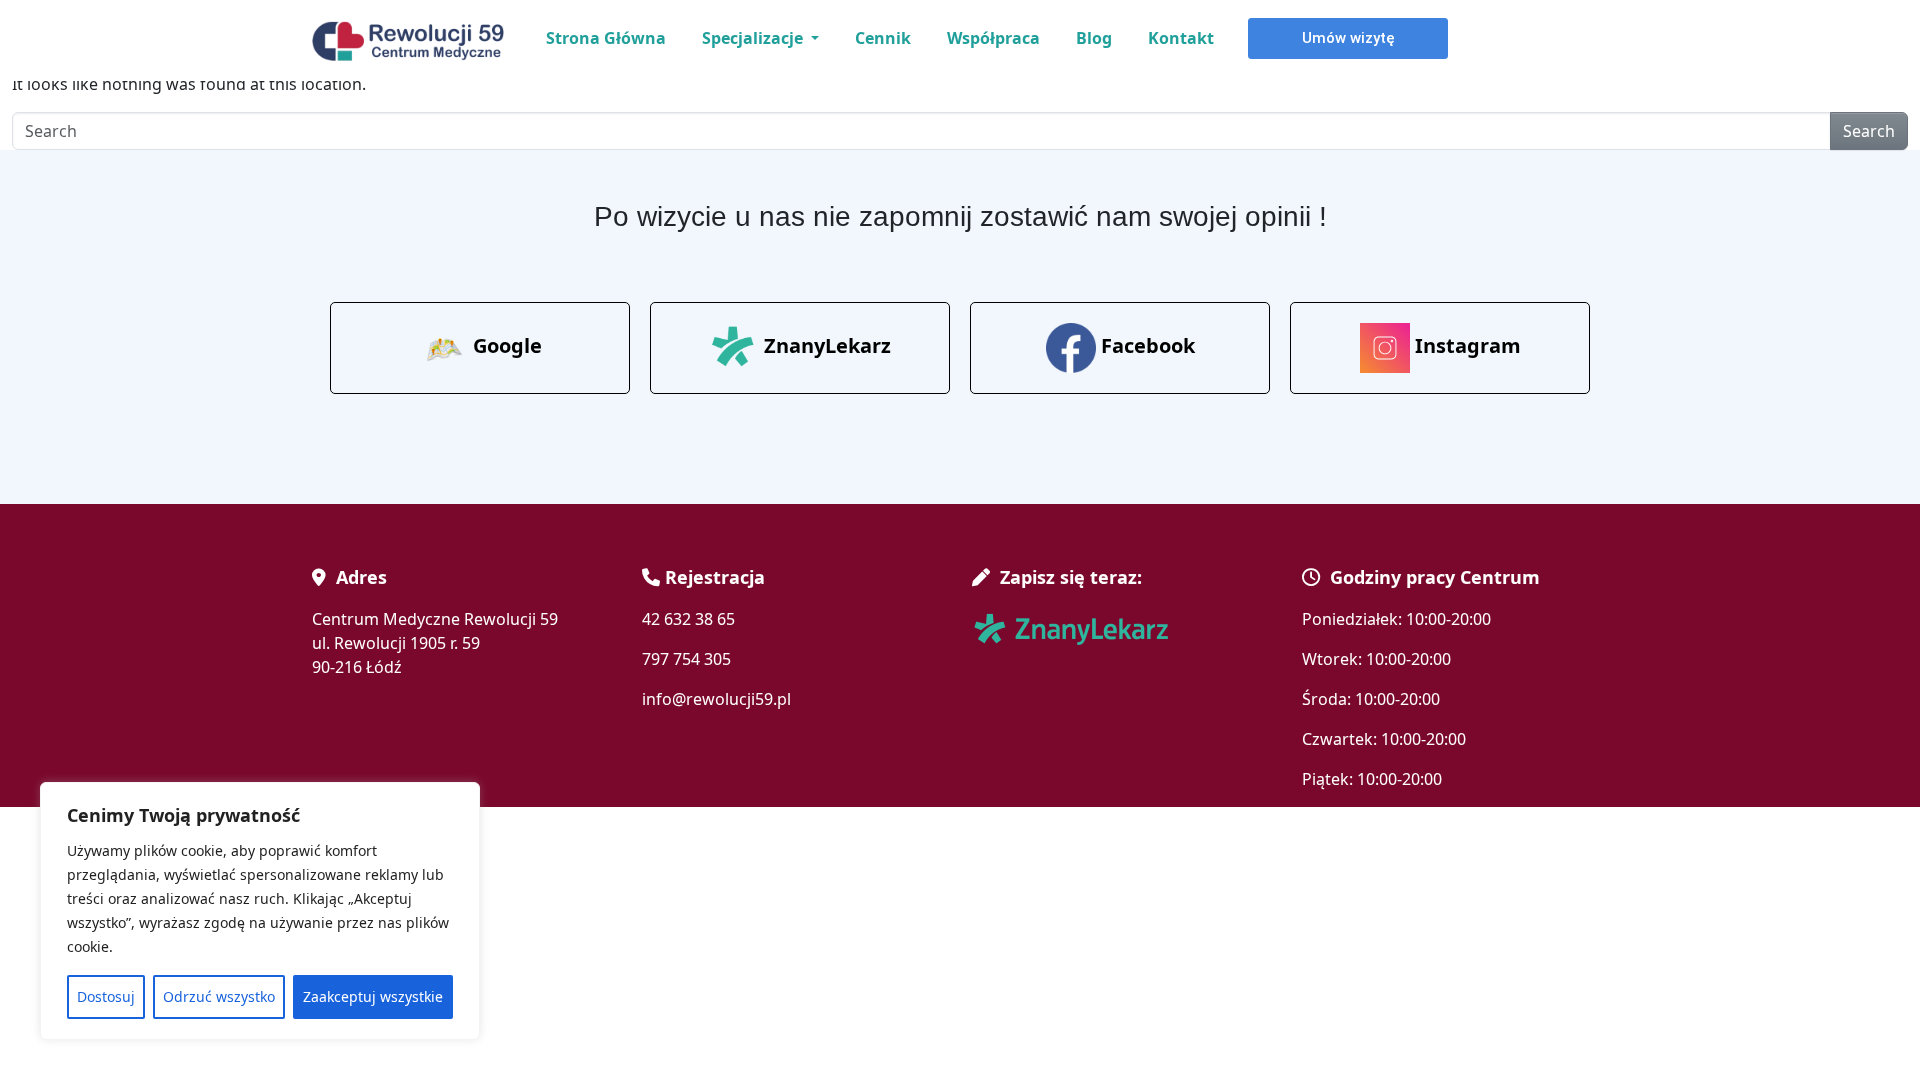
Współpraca (993, 38)
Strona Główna (606, 38)
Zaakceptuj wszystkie (373, 996)
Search (1869, 131)
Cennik (883, 38)
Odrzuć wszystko (219, 996)
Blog (1094, 38)
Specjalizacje (754, 38)
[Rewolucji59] (412, 41)
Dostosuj (106, 996)
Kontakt (1181, 38)
